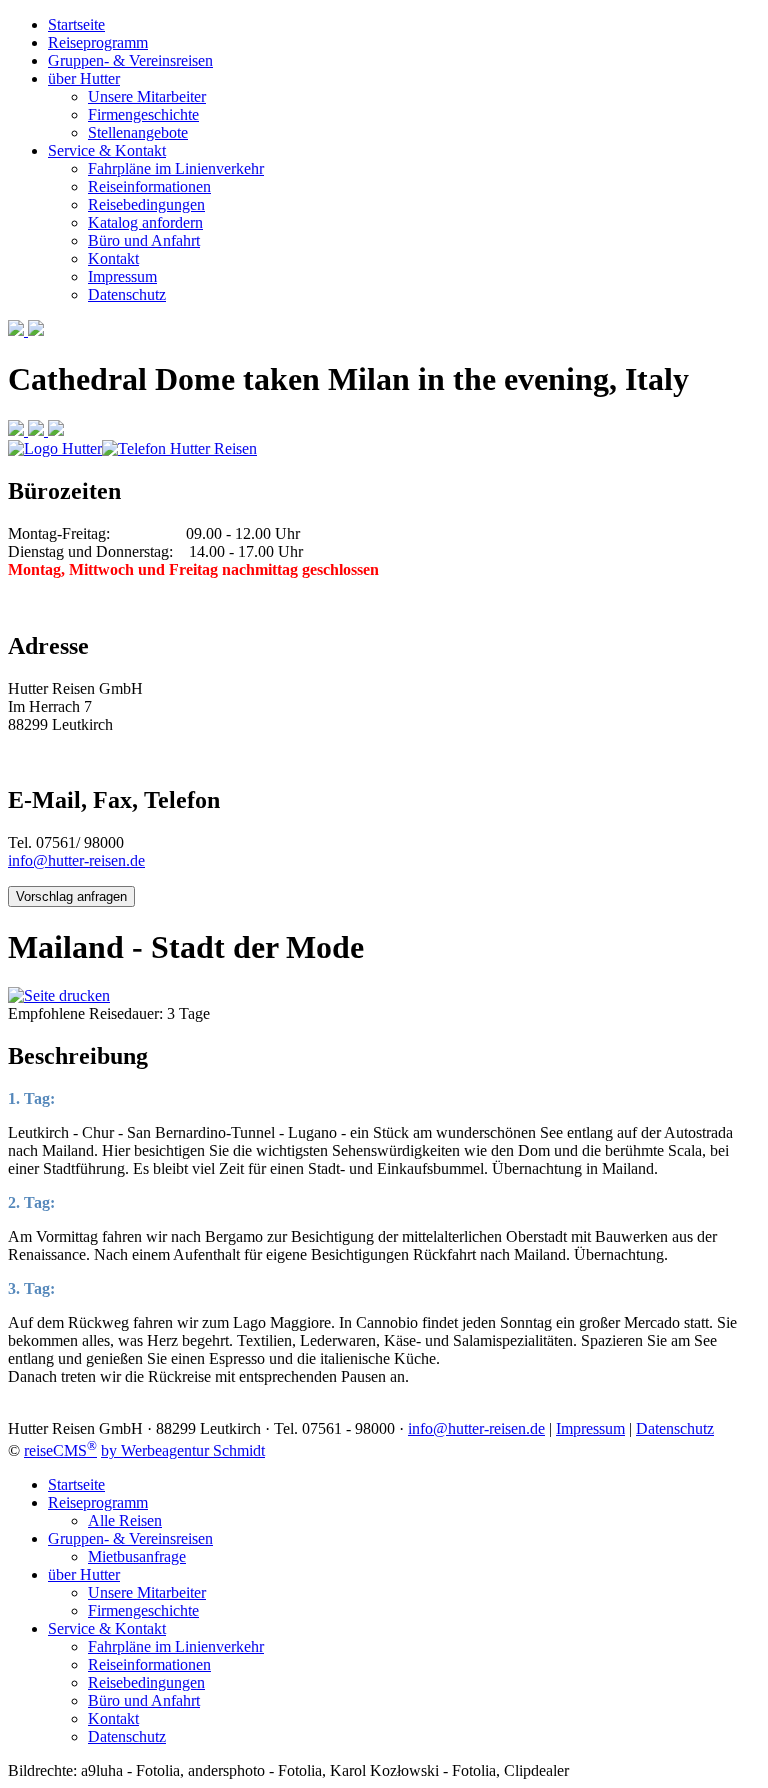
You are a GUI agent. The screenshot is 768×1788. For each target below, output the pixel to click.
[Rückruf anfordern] (56, 430)
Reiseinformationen (149, 186)
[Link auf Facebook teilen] (18, 430)
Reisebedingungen (146, 204)
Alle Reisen (125, 1520)
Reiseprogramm (98, 42)
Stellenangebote (138, 132)
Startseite (76, 24)
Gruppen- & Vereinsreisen (130, 60)
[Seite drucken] (59, 995)
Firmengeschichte (143, 114)
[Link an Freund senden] (38, 430)
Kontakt (113, 258)
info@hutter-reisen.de (76, 860)
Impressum (122, 276)
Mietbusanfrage (137, 1556)
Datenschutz (127, 294)
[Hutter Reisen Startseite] (55, 448)
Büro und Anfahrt (144, 240)
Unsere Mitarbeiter (147, 96)
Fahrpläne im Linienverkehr (176, 168)
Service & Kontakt (107, 150)
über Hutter (84, 78)
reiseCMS (60, 1450)
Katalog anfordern (145, 222)
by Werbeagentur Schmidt (183, 1450)
